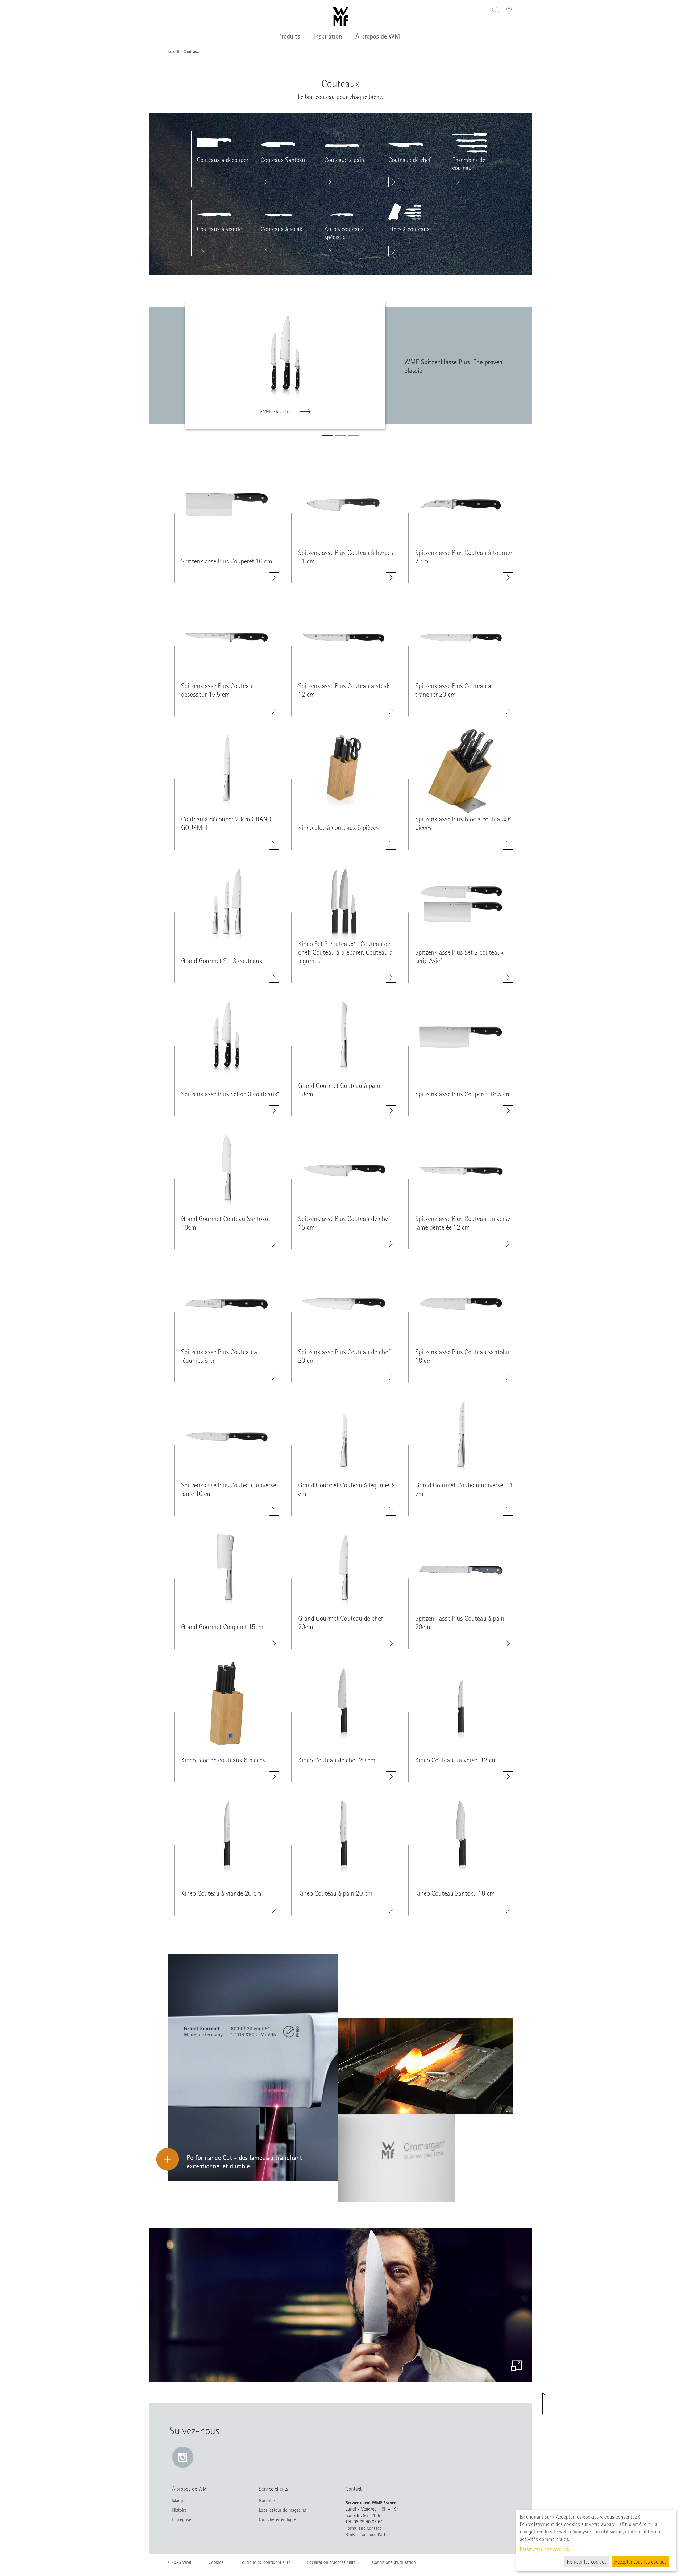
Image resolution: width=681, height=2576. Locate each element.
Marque (179, 2501)
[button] (496, 11)
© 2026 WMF (180, 2562)
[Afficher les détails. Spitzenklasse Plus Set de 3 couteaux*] (274, 1111)
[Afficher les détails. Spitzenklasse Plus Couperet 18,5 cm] (508, 1111)
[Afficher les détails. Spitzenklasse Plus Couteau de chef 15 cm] (391, 1244)
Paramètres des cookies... (546, 2549)
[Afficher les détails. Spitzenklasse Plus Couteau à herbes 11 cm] (391, 578)
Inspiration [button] (328, 36)
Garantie (267, 2501)
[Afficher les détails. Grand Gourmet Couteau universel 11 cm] (508, 1510)
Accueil (173, 52)
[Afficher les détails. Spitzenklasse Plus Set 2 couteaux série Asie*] (508, 977)
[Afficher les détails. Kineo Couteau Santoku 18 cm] (508, 1910)
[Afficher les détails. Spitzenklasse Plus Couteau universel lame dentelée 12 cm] (508, 1244)
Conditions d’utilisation (394, 2562)
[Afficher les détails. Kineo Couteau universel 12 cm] (508, 1777)
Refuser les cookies (587, 2562)
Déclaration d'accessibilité (331, 2562)
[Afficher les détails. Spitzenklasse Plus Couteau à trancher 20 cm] (508, 711)
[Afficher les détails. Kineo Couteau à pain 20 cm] (391, 1910)
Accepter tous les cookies (641, 2562)
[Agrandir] (516, 2366)
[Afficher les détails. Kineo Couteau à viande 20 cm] (274, 1910)
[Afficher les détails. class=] (227, 504)
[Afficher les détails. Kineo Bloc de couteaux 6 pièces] (274, 1777)
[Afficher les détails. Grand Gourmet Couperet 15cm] (274, 1644)
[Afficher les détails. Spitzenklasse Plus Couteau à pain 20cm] (508, 1644)
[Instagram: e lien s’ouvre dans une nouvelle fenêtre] (183, 2457)
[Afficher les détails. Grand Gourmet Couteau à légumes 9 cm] (391, 1510)
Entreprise (182, 2519)
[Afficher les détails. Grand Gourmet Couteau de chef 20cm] (391, 1644)
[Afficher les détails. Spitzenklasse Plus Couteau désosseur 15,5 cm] (274, 711)
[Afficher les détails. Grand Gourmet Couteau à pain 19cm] (391, 1111)
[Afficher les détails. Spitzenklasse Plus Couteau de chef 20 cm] (391, 1377)
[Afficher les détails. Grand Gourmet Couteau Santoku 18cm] (274, 1244)
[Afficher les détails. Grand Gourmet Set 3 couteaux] (274, 977)
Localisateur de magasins (282, 2510)
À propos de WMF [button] (379, 36)
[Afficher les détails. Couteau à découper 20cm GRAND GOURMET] (274, 844)
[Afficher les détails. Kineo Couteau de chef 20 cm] (391, 1777)
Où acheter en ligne (277, 2519)
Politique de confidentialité (265, 2562)
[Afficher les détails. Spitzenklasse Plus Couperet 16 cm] (274, 578)
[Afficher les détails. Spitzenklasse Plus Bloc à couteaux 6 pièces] (508, 844)
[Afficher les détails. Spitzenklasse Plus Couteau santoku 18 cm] (508, 1377)
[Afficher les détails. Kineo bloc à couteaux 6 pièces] (391, 844)
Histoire (179, 2510)
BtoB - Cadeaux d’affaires (370, 2535)
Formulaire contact (363, 2528)
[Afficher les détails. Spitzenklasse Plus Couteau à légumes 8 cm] (274, 1377)
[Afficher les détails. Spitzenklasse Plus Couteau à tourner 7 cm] (508, 578)
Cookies (216, 2562)
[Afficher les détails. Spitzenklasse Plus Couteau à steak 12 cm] (391, 711)
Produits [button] (289, 36)
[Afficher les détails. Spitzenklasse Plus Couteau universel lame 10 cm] (274, 1510)
